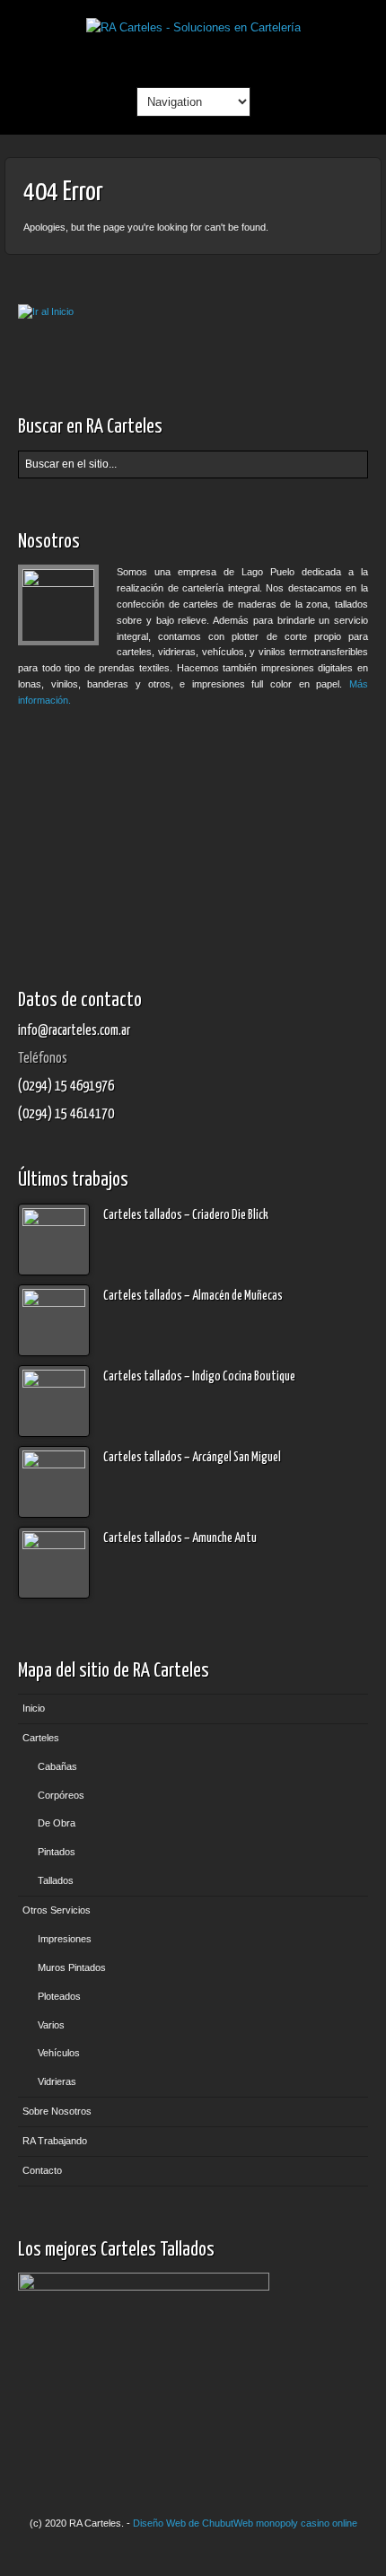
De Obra (57, 1823)
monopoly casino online (307, 2523)
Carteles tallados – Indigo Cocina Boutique (199, 1377)
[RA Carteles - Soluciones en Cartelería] (193, 27)
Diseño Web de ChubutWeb (193, 2523)
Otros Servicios (57, 1910)
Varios (51, 2025)
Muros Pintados (72, 1967)
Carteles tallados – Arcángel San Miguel (192, 1458)
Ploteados (59, 1996)
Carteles (41, 1738)
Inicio (34, 1708)
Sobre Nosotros (57, 2111)
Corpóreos (61, 1795)
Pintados (57, 1852)
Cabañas (57, 1766)
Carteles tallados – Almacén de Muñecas (193, 1296)
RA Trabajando (55, 2141)
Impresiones (65, 1939)
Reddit (193, 57)
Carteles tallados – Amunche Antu (180, 1538)
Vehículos (59, 2053)
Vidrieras (57, 2081)
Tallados (56, 1880)
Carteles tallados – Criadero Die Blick (186, 1215)
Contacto (42, 2170)
